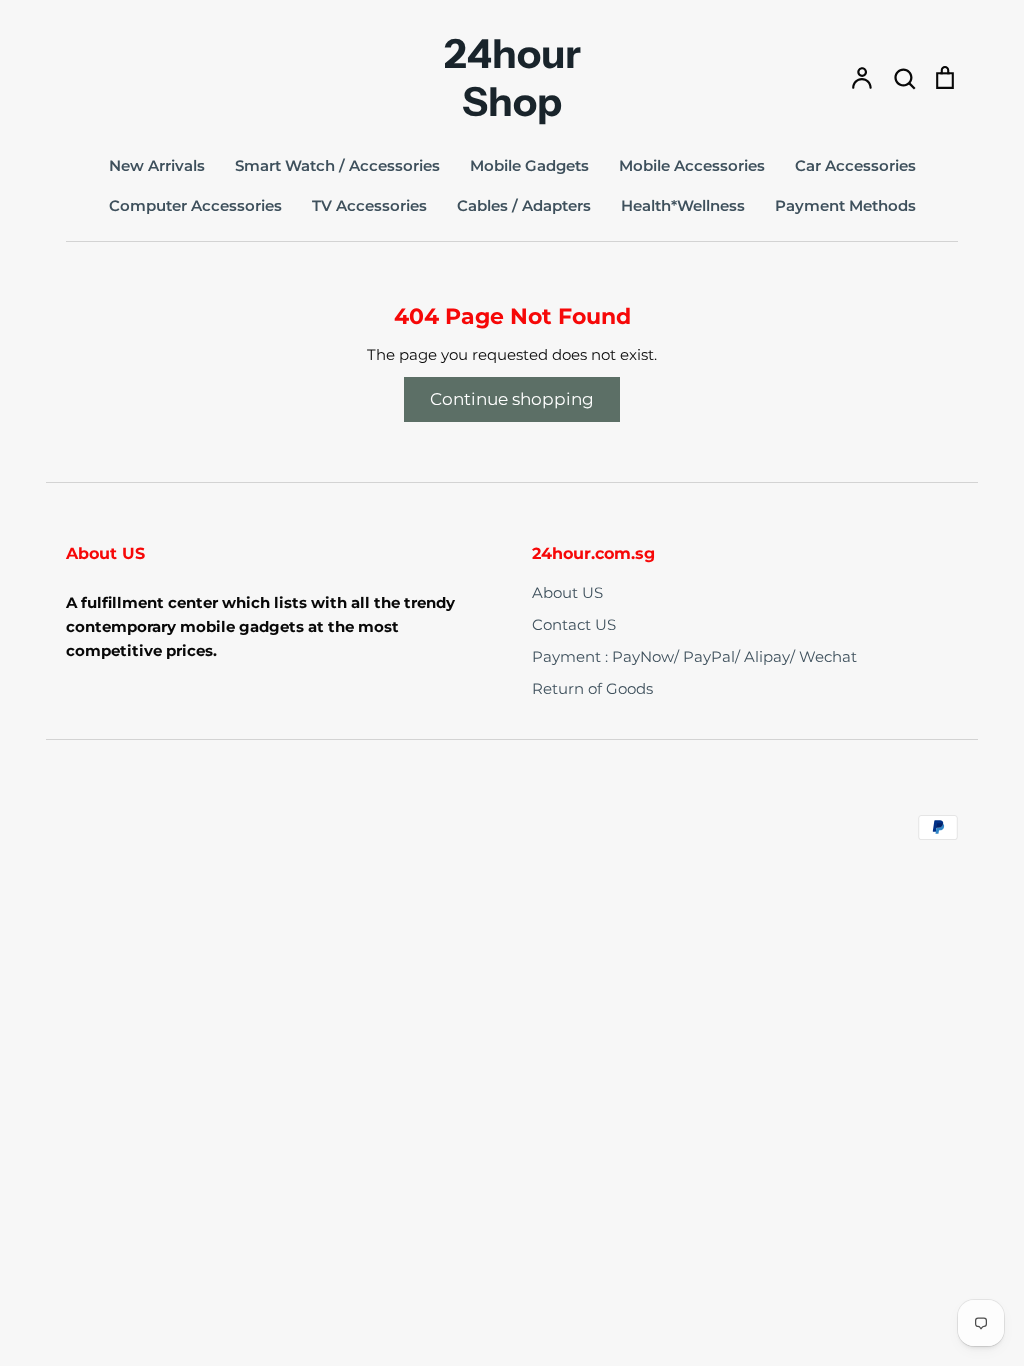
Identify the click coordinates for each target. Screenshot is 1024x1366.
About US (567, 592)
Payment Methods (845, 205)
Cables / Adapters (524, 205)
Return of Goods (592, 688)
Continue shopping (512, 399)
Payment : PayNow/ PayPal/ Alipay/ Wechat (694, 656)
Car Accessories (855, 165)
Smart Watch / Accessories (337, 165)
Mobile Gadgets (529, 165)
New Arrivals (157, 165)
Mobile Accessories (692, 165)
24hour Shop (512, 78)
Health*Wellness (683, 205)
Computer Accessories (195, 205)
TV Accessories (369, 205)
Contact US (574, 624)
